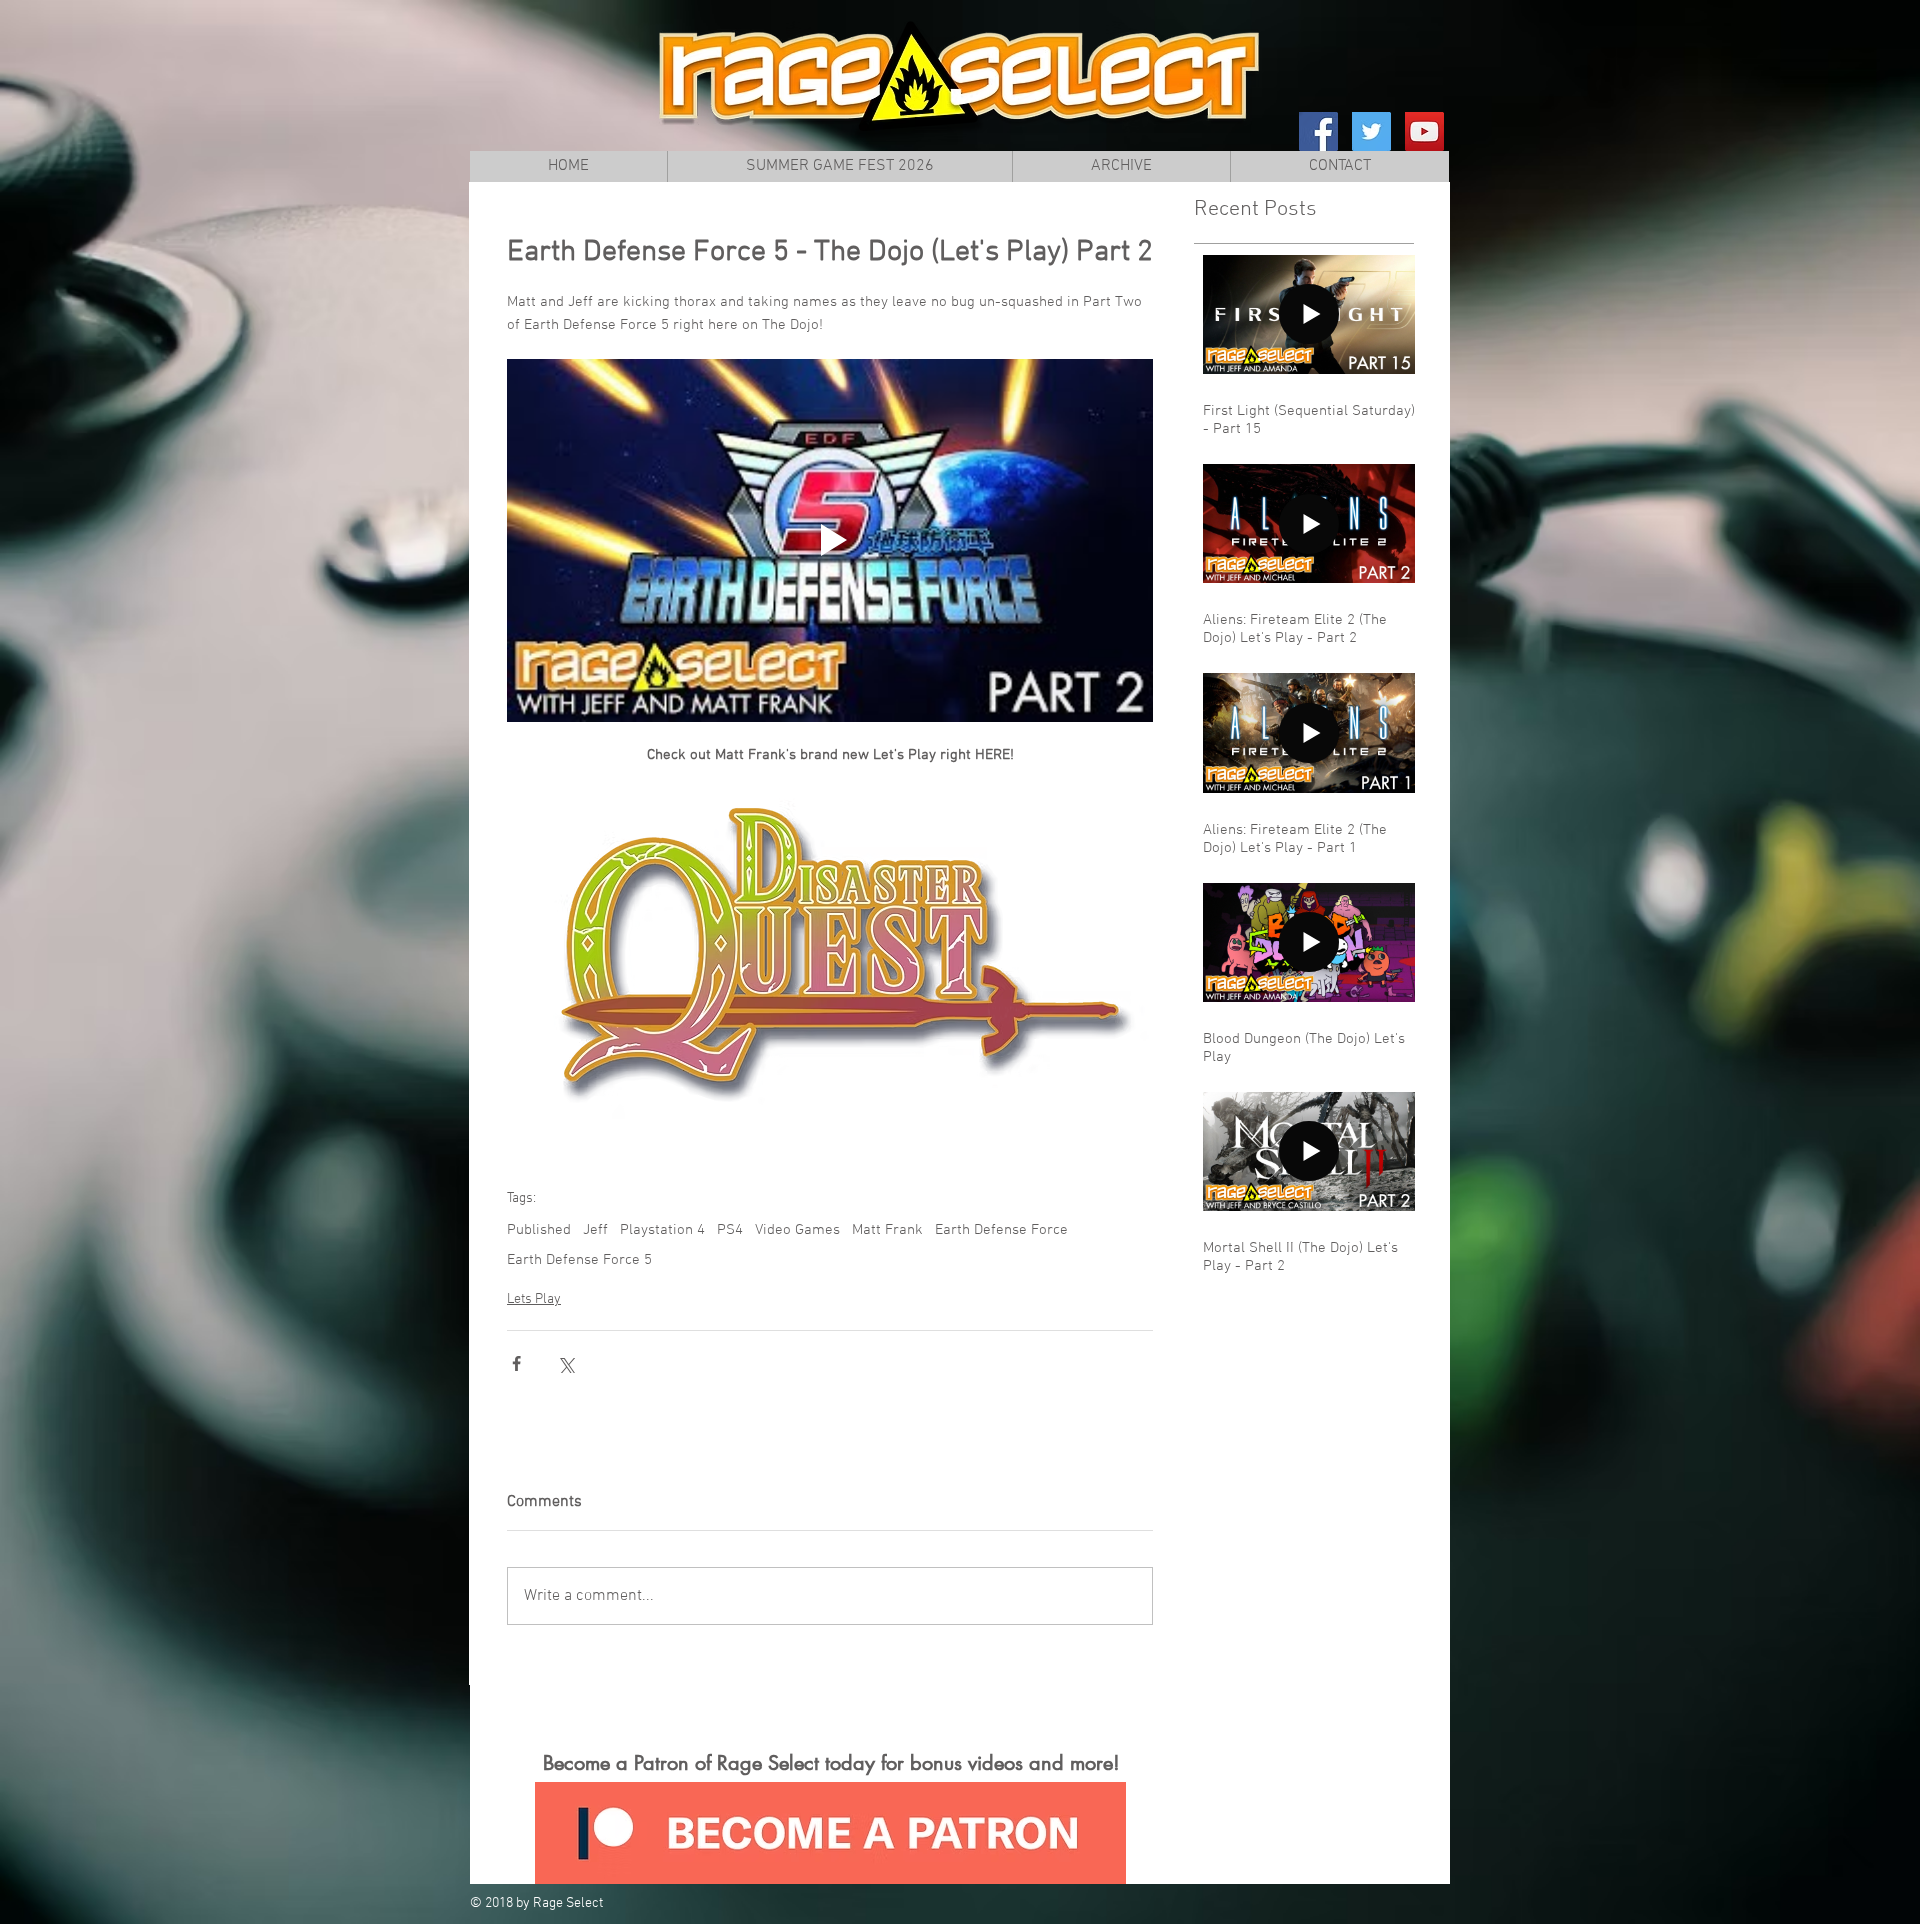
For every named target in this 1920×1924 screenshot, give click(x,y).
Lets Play (534, 1299)
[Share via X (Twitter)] (565, 1363)
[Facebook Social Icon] (1318, 131)
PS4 (730, 1230)
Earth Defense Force (1001, 1230)
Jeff (595, 1230)
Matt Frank (887, 1230)
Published (539, 1230)
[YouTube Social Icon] (1424, 131)
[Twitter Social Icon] (1371, 131)
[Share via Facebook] (516, 1363)
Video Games (797, 1230)
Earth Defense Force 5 (579, 1260)
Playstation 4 (662, 1230)
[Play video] (830, 540)
